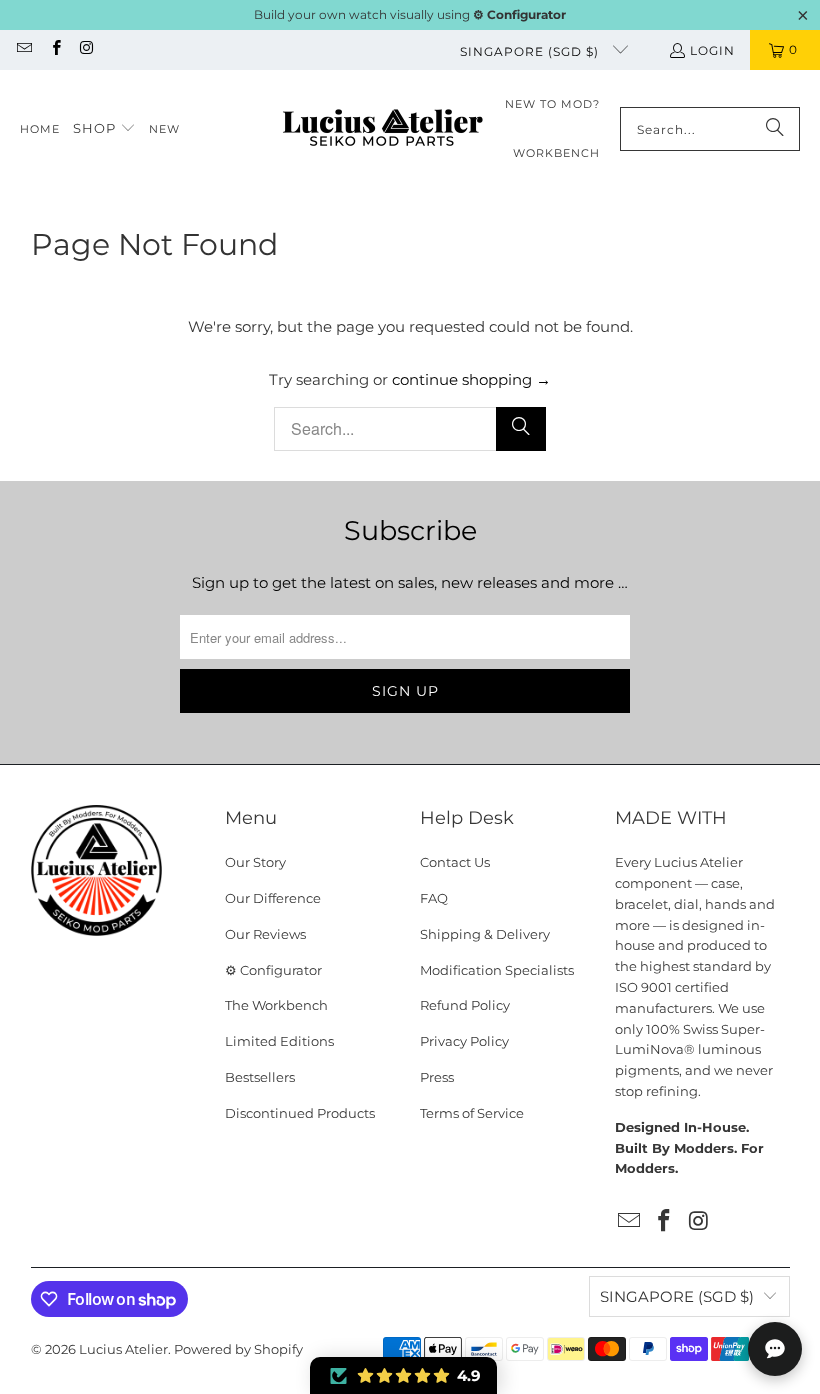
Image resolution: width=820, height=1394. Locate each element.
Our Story (255, 862)
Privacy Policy (464, 1041)
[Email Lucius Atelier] (23, 49)
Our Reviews (265, 934)
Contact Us (455, 862)
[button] (104, 129)
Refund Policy (465, 1005)
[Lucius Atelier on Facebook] (54, 49)
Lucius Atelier (123, 1349)
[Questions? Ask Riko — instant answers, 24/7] (775, 1349)
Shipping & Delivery (485, 934)
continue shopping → (471, 379)
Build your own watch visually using (410, 14)
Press (437, 1077)
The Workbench (276, 1005)
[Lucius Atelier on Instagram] (86, 49)
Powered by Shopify (238, 1349)
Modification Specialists (497, 970)
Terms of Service (472, 1113)
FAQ (434, 898)
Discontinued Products (300, 1113)
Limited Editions (279, 1041)
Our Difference (273, 898)
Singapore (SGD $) (531, 51)
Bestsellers (260, 1077)
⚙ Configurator (273, 970)
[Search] (775, 129)
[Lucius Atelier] (382, 129)
